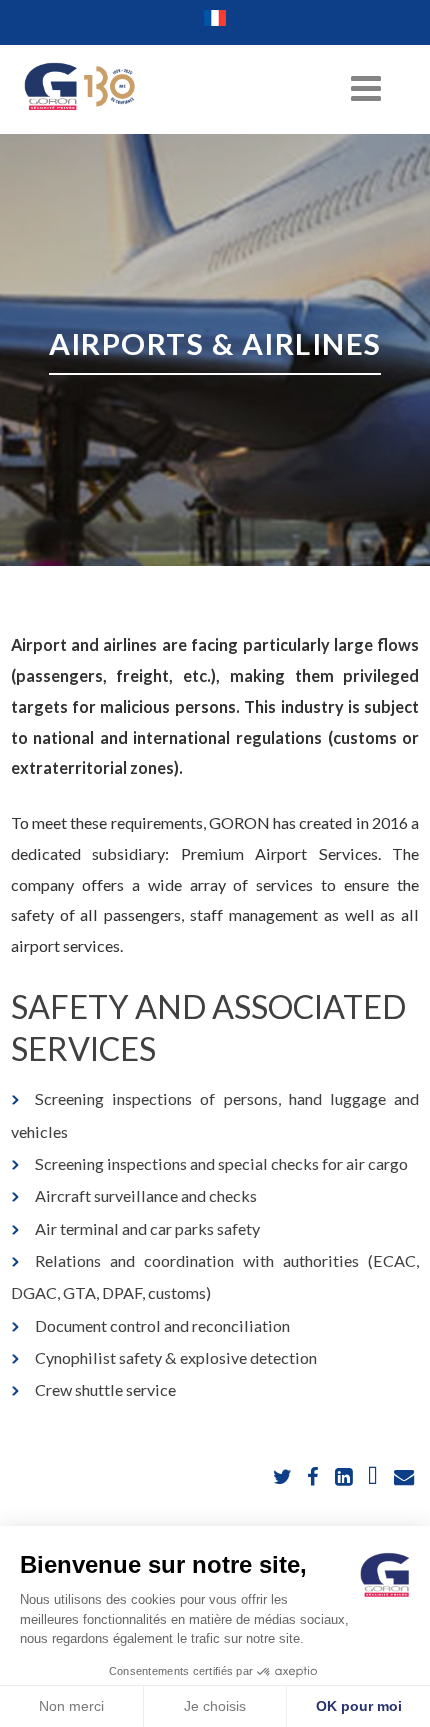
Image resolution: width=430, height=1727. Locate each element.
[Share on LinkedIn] (344, 1477)
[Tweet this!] (284, 1477)
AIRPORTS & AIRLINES (215, 343)
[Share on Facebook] (314, 1477)
